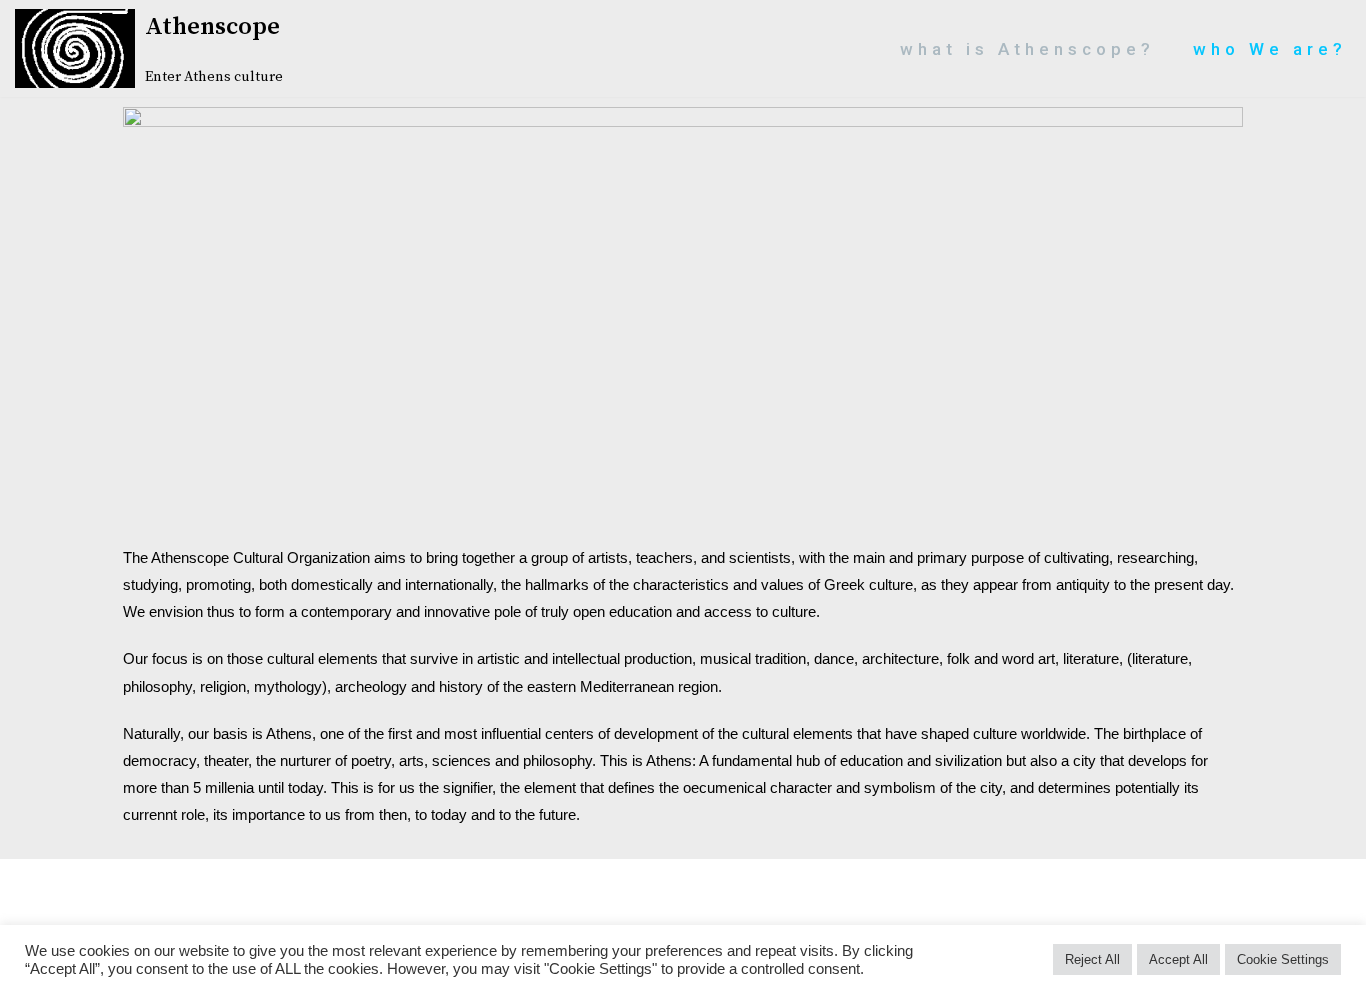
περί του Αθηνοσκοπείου (1229, 901)
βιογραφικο (845, 901)
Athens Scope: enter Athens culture (323, 881)
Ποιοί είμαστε (683, 921)
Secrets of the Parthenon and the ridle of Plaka (956, 881)
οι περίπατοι (1006, 901)
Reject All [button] (1092, 959)
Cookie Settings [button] (1283, 959)
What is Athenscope (286, 901)
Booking (656, 881)
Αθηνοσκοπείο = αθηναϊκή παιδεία (584, 901)
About (85, 881)
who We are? (1270, 49)
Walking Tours (84, 901)
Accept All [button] (1178, 959)
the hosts (1264, 881)
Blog (553, 881)
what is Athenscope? (1027, 49)
